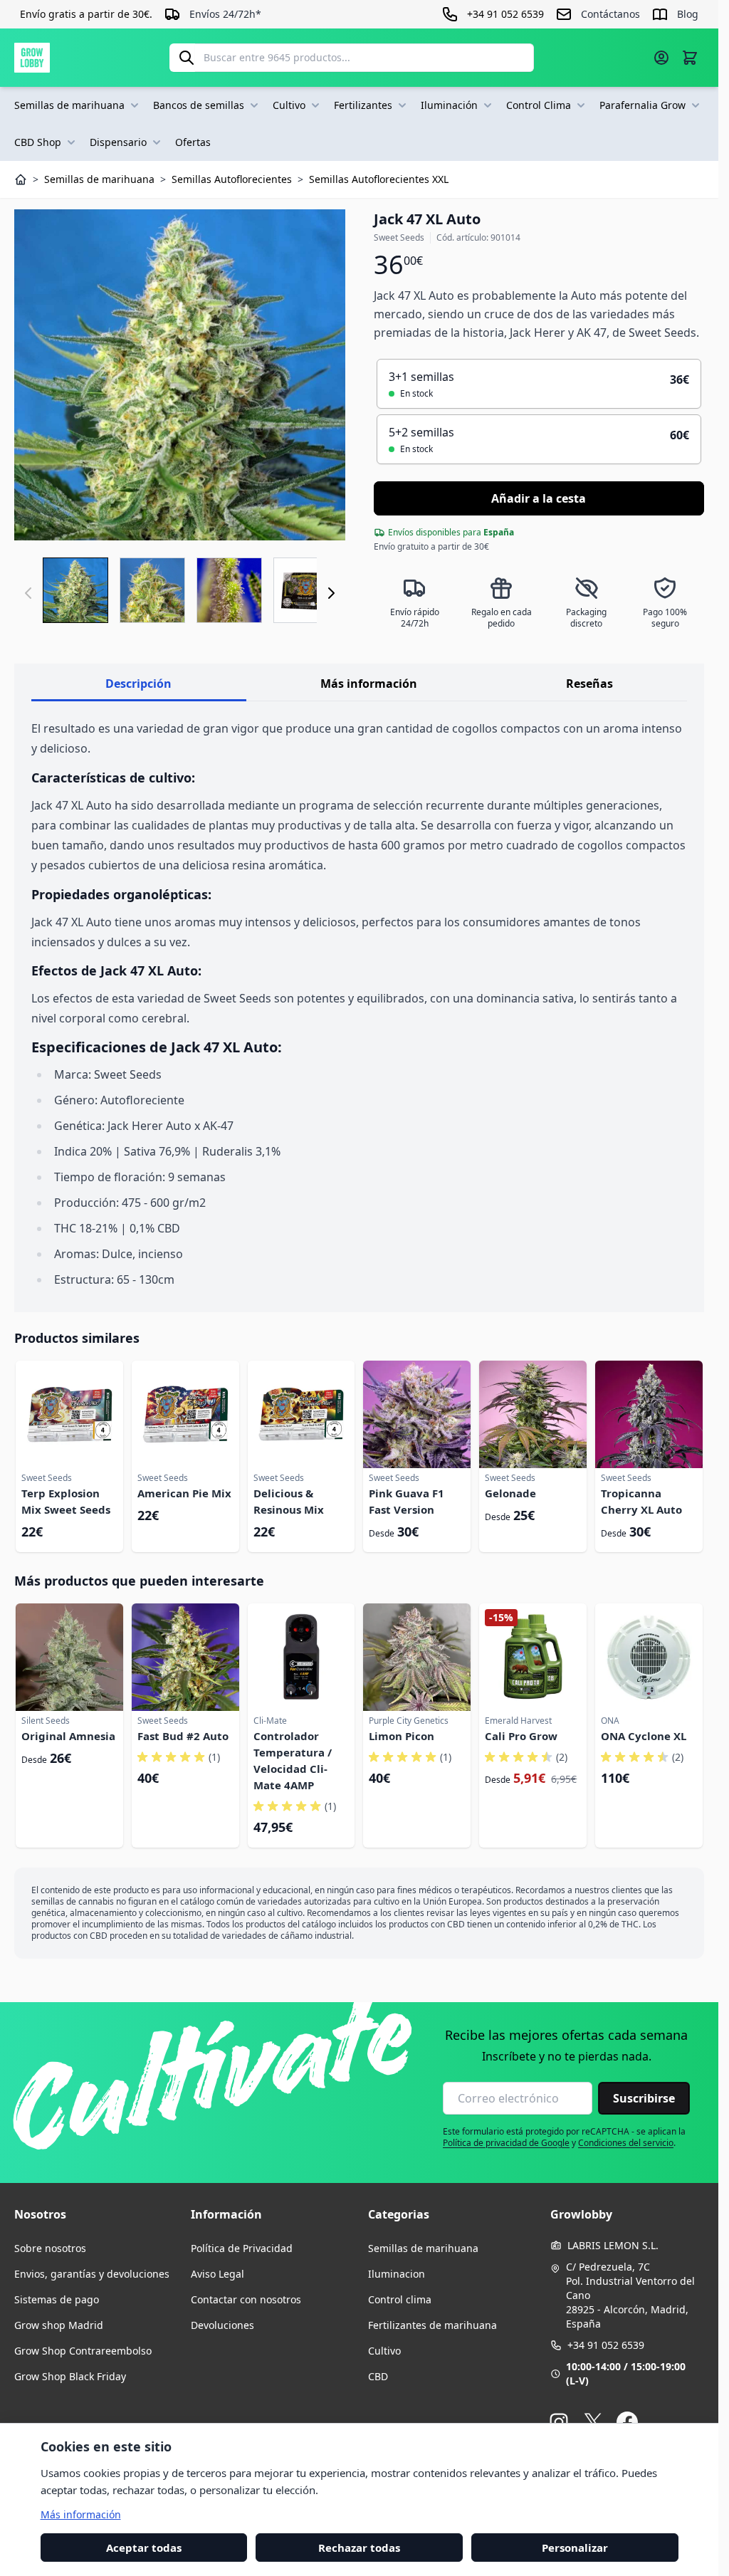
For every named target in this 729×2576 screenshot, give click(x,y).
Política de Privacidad (242, 2248)
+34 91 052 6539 (606, 2345)
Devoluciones (222, 2325)
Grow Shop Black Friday (70, 2376)
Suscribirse (644, 2098)
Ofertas (193, 142)
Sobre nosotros (50, 2248)
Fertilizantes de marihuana (432, 2325)
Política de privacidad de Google (506, 2143)
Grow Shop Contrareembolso (83, 2351)
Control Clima (539, 105)
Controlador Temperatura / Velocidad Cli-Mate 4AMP (293, 1760)
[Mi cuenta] (661, 58)
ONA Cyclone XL (644, 1736)
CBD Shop (38, 142)
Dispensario (118, 142)
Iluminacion (397, 2274)
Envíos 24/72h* (225, 14)
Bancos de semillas (199, 105)
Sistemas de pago (57, 2299)
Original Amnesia (68, 1736)
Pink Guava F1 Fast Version (407, 1501)
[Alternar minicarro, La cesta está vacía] (690, 58)
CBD (378, 2376)
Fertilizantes (363, 105)
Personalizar (575, 2547)
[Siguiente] (331, 593)
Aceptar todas (144, 2547)
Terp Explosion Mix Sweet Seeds (66, 1501)
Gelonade (510, 1493)
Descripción (138, 684)
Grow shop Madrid (59, 2325)
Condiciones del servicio (626, 2143)
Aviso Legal (217, 2274)
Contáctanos (610, 14)
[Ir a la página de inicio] (32, 58)
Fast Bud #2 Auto (183, 1736)
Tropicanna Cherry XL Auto (641, 1501)
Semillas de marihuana (69, 105)
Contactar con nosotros (246, 2299)
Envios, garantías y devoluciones (92, 2274)
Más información (369, 684)
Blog (688, 14)
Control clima (400, 2299)
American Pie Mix (184, 1493)
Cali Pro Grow (521, 1736)
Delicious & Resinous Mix (289, 1501)
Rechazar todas (359, 2547)
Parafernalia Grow (643, 105)
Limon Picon (402, 1736)
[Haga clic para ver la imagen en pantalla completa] (180, 375)
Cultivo (289, 105)
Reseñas (589, 684)
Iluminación (449, 105)
